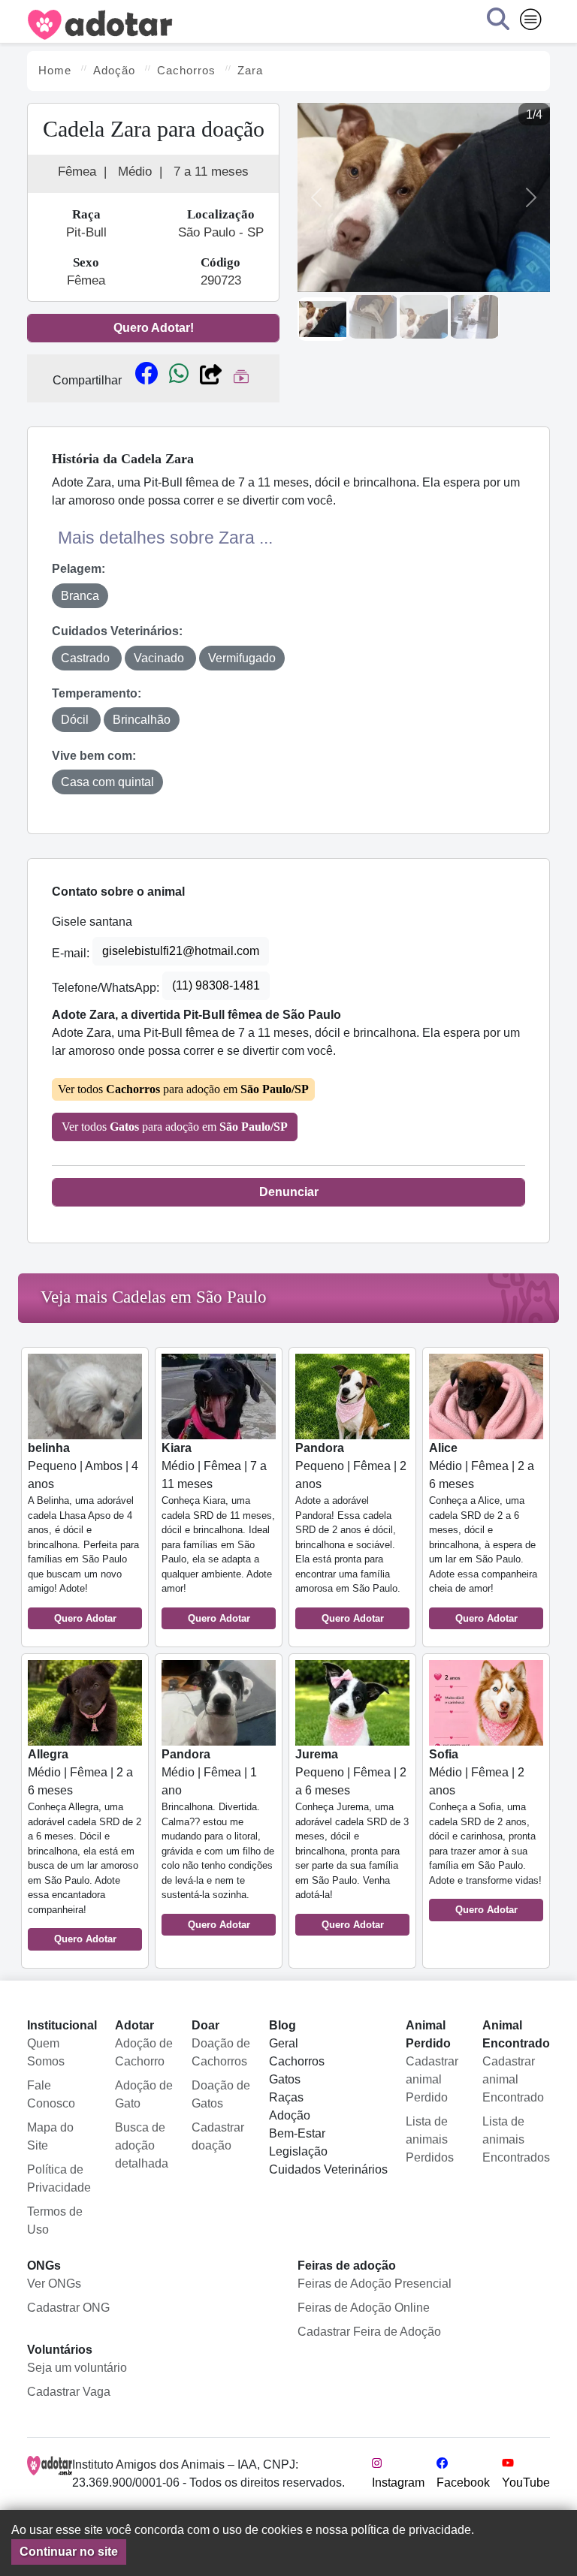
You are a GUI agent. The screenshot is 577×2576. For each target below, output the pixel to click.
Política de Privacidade (59, 2178)
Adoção (290, 2115)
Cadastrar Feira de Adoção (369, 2332)
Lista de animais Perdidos (430, 2139)
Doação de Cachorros (221, 2052)
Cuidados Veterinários (328, 2169)
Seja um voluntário (77, 2368)
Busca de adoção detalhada (142, 2145)
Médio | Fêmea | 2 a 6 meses (483, 1533)
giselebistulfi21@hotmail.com (181, 951)
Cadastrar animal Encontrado (513, 2079)
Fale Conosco (51, 2094)
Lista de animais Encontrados (516, 2139)
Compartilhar (87, 380)
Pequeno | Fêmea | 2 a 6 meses (352, 1839)
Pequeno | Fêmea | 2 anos (351, 1533)
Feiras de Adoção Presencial (375, 2284)
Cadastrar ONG (68, 2308)
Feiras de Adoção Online (364, 2308)
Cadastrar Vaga (69, 2392)
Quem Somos (46, 2052)
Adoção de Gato (144, 2094)
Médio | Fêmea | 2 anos (485, 1832)
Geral (284, 2043)
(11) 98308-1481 (216, 985)
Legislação (298, 2151)
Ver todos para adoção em (183, 1089)
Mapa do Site (50, 2136)
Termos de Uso (55, 2220)
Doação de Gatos (221, 2094)
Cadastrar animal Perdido (432, 2079)
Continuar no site (69, 2552)
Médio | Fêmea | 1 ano (218, 1839)
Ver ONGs (54, 2284)
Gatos (285, 2079)
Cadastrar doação (218, 2136)
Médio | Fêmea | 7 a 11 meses (218, 1533)
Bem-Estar (297, 2133)
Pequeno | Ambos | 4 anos (83, 1533)
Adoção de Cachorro (144, 2052)
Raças (286, 2097)
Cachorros (297, 2061)
